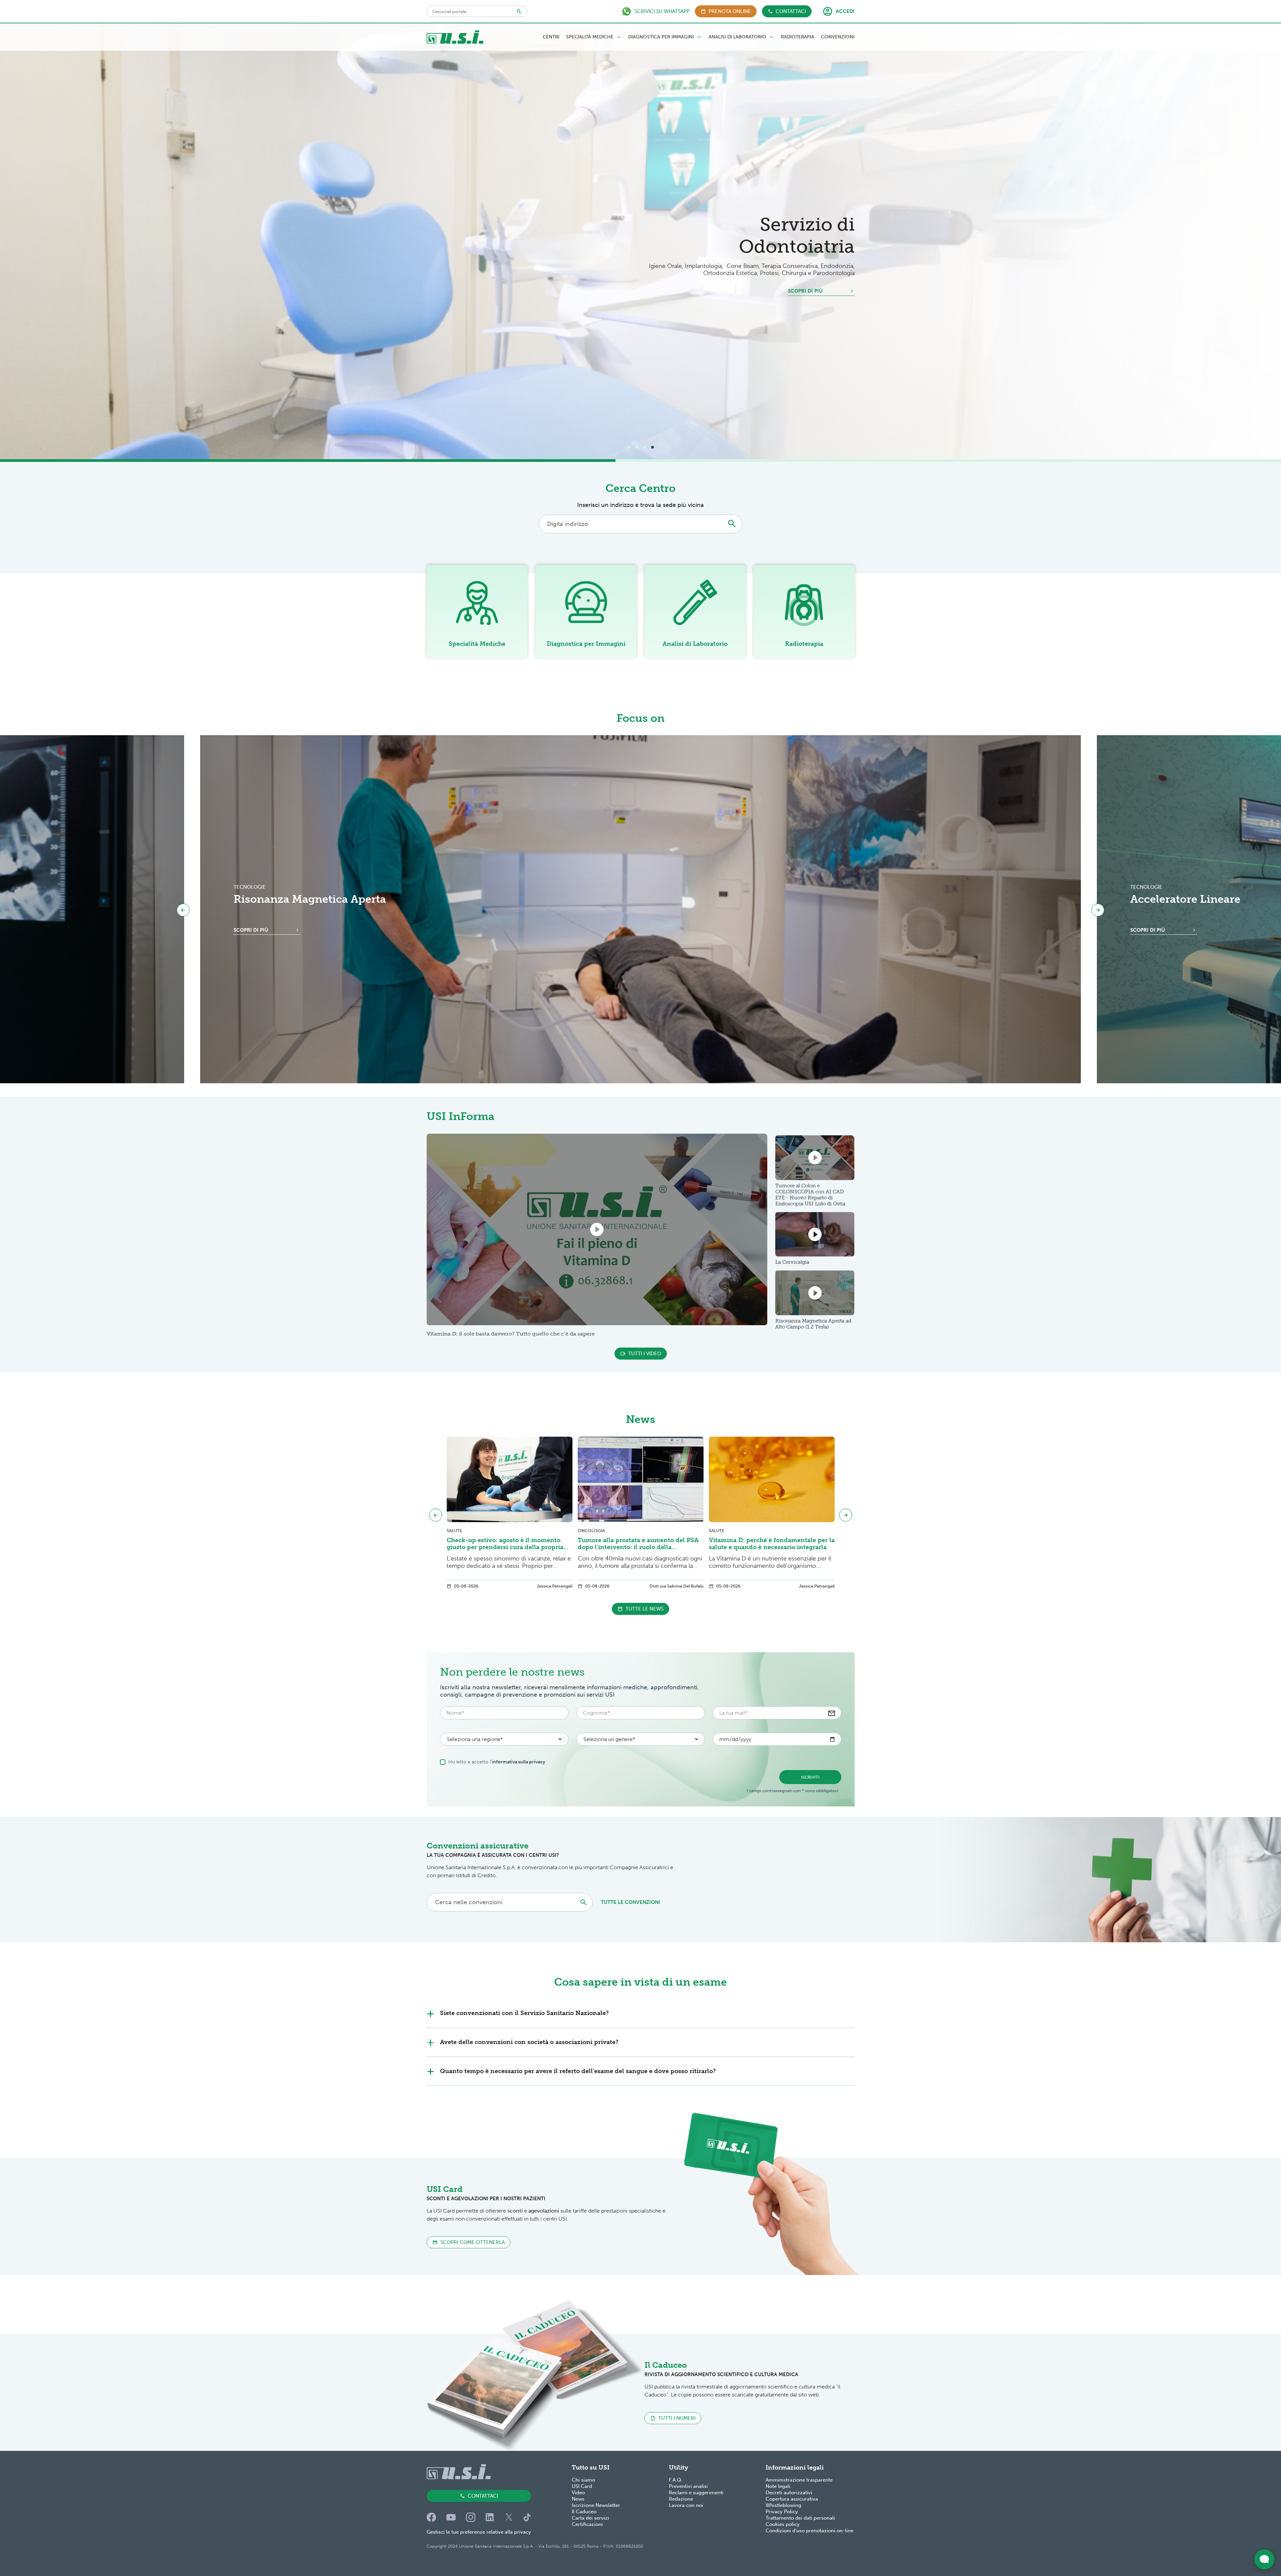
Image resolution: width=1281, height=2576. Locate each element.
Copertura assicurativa (792, 2499)
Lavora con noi (686, 2505)
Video (578, 2493)
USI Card (582, 2486)
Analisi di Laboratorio (737, 37)
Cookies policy (783, 2524)
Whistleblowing (783, 2505)
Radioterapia (798, 37)
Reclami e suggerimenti (696, 2493)
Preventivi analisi (688, 2486)
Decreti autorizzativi (789, 2493)
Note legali (778, 2486)
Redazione (681, 2499)
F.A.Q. (676, 2480)
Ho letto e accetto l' (497, 1762)
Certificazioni (587, 2524)
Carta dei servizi (590, 2518)
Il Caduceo (584, 2512)
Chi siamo (583, 2480)
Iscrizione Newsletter (596, 2505)
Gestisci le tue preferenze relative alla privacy (479, 2532)
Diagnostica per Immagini (661, 37)
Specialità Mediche (590, 37)
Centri (551, 37)
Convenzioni (838, 37)
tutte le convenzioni (630, 1902)
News (578, 2499)
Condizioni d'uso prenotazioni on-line (809, 2531)
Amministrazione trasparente (799, 2480)
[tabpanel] (640, 241)
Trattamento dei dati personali (800, 2518)
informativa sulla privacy (518, 1762)
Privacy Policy (782, 2512)
